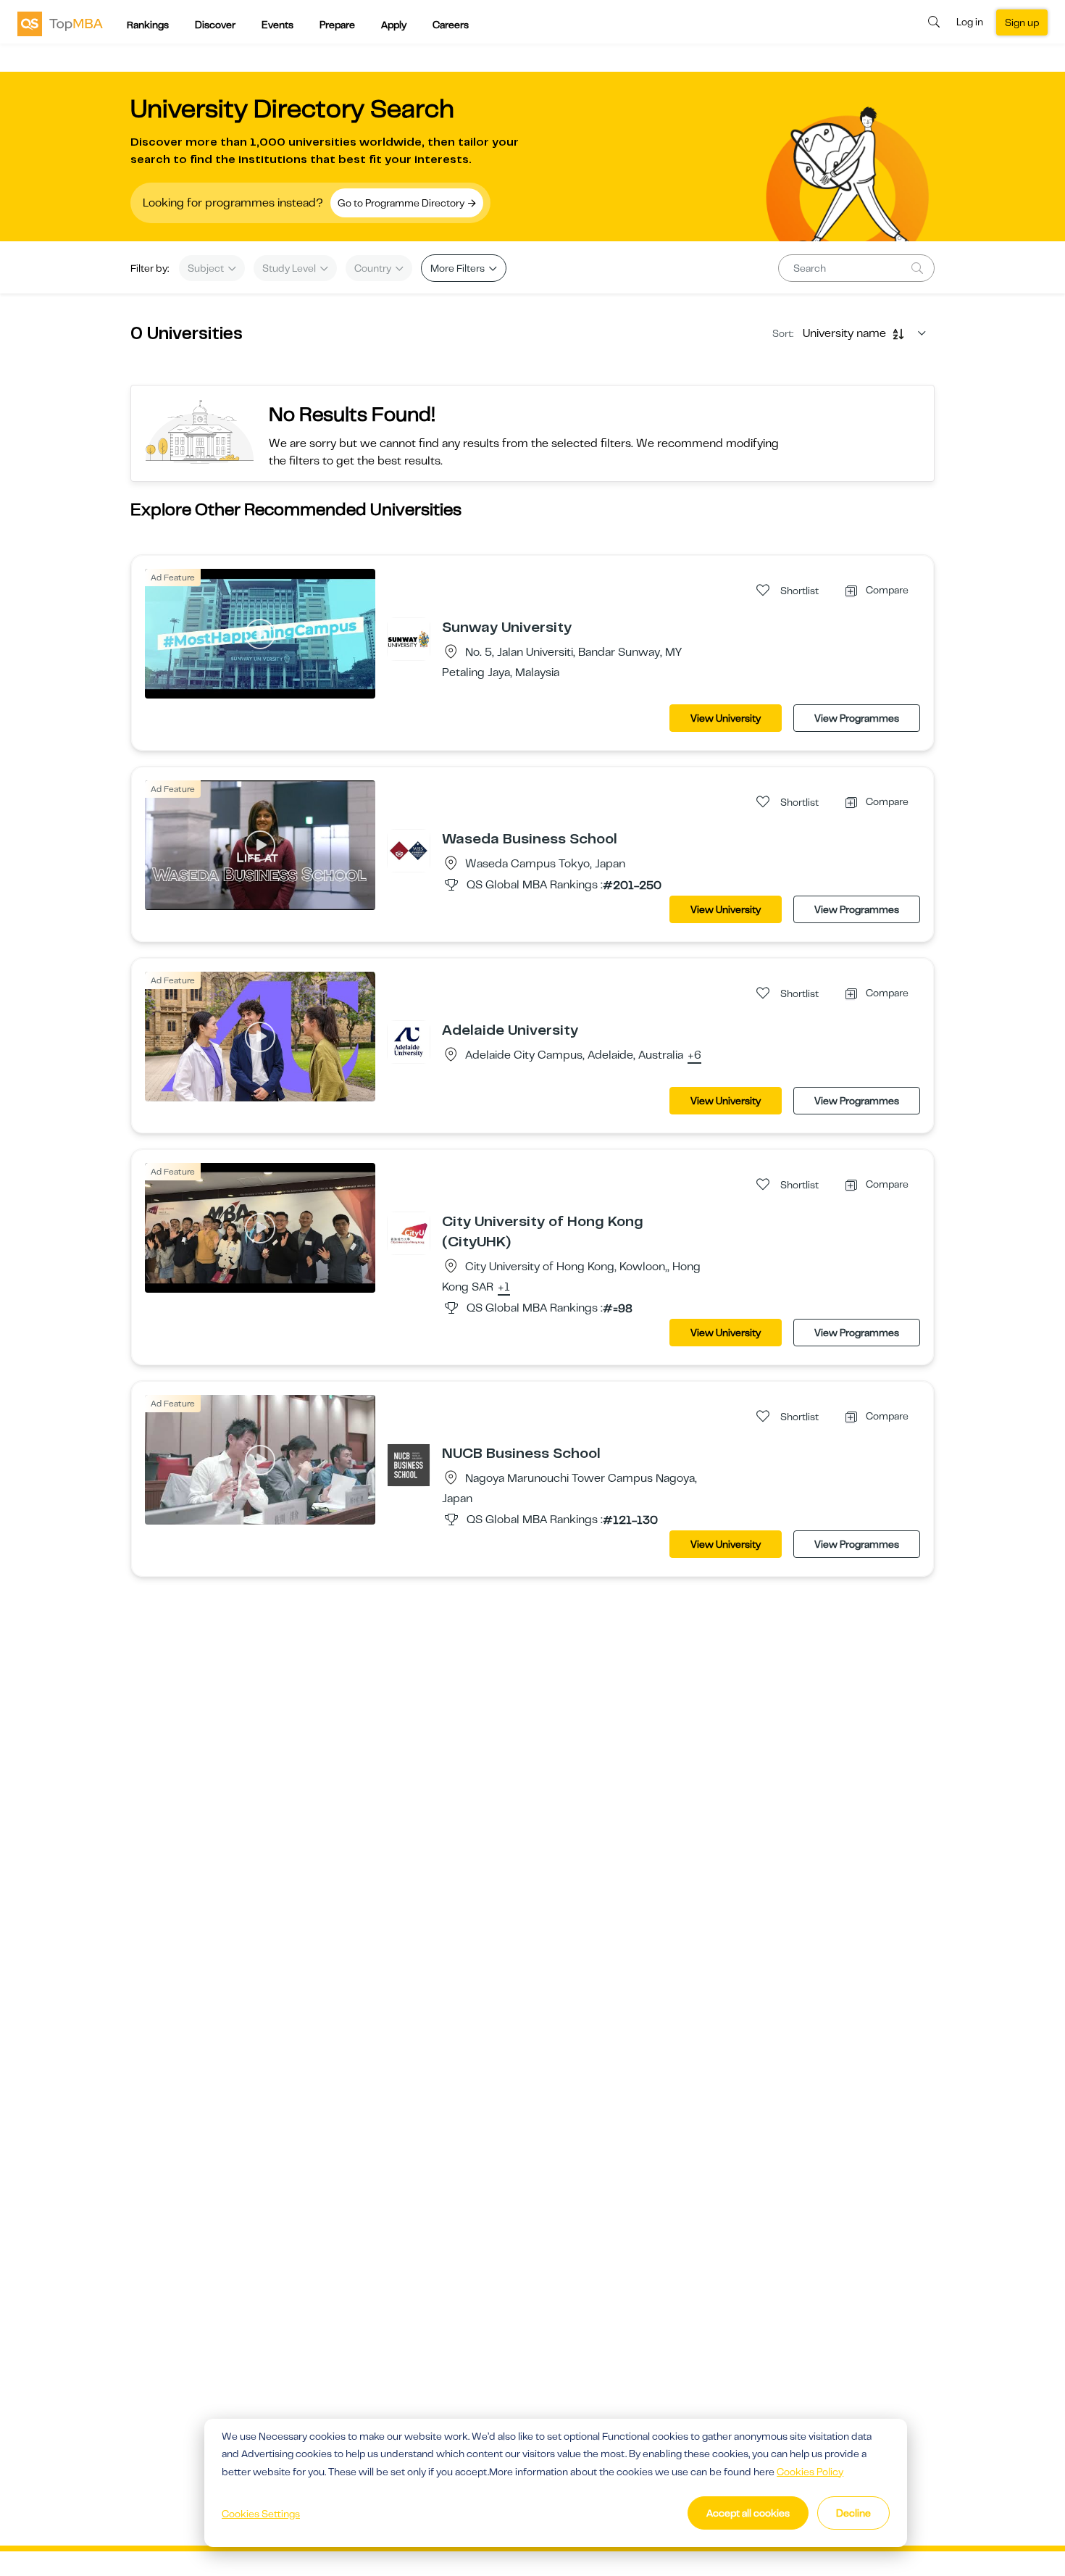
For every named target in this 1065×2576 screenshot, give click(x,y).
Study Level (290, 268)
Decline (853, 2513)
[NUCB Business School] (409, 1464)
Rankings (148, 25)
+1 (504, 1288)
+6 (694, 1056)
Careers (451, 25)
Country (374, 268)
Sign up (1022, 22)
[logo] (60, 23)
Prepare (337, 25)
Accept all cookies (748, 2513)
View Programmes (857, 718)
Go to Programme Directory (402, 203)
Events (277, 25)
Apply (394, 25)
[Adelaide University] (409, 1041)
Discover (215, 25)
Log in (970, 22)
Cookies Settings (261, 2514)
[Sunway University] (409, 638)
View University (726, 718)
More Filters (459, 268)
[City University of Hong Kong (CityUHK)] (409, 1233)
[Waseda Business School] (409, 850)
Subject (207, 268)
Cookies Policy (810, 2472)
